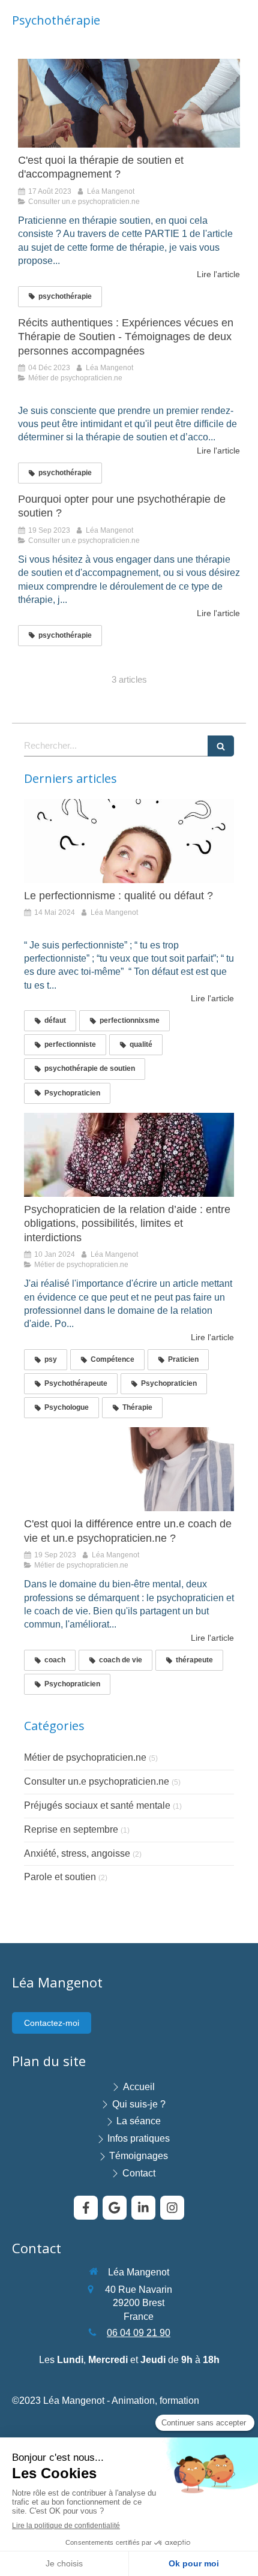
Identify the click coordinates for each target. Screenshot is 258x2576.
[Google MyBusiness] (115, 2208)
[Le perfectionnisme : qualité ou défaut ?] (129, 841)
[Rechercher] (221, 746)
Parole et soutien (60, 1877)
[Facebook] (86, 2208)
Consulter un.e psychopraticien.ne (97, 1781)
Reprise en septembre (71, 1829)
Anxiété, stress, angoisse (77, 1853)
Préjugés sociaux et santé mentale (97, 1805)
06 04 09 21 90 (139, 2333)
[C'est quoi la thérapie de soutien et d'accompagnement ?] (129, 103)
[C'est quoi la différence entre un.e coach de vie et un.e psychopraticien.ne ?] (129, 1469)
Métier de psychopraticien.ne (85, 1757)
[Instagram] (172, 2208)
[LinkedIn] (143, 2208)
